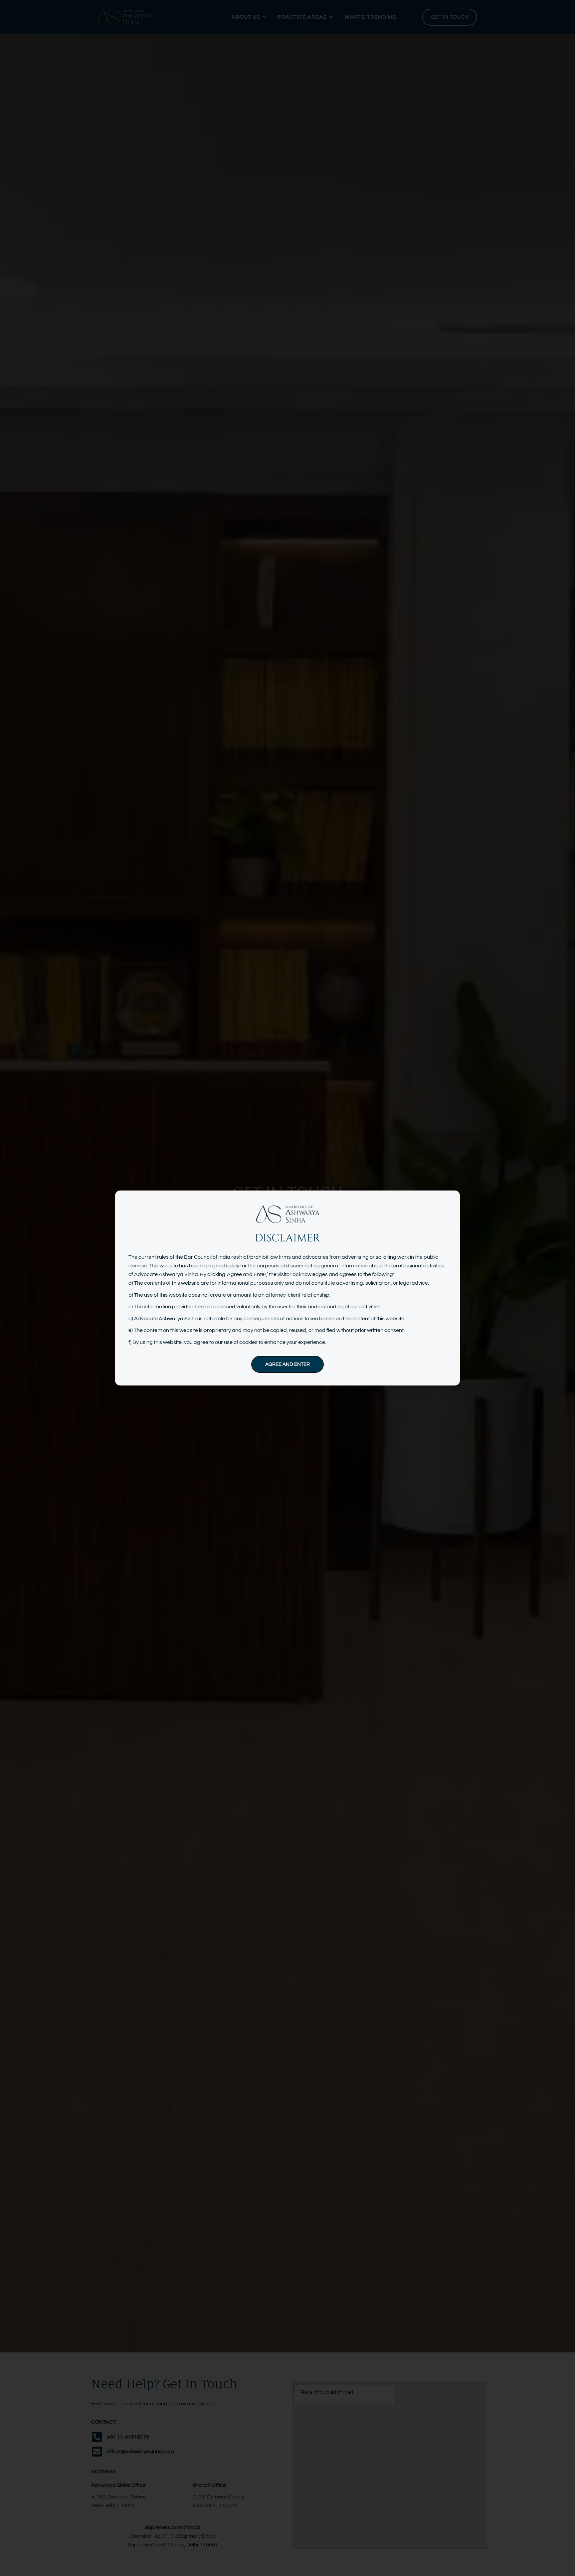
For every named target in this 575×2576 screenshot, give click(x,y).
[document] (287, 1288)
